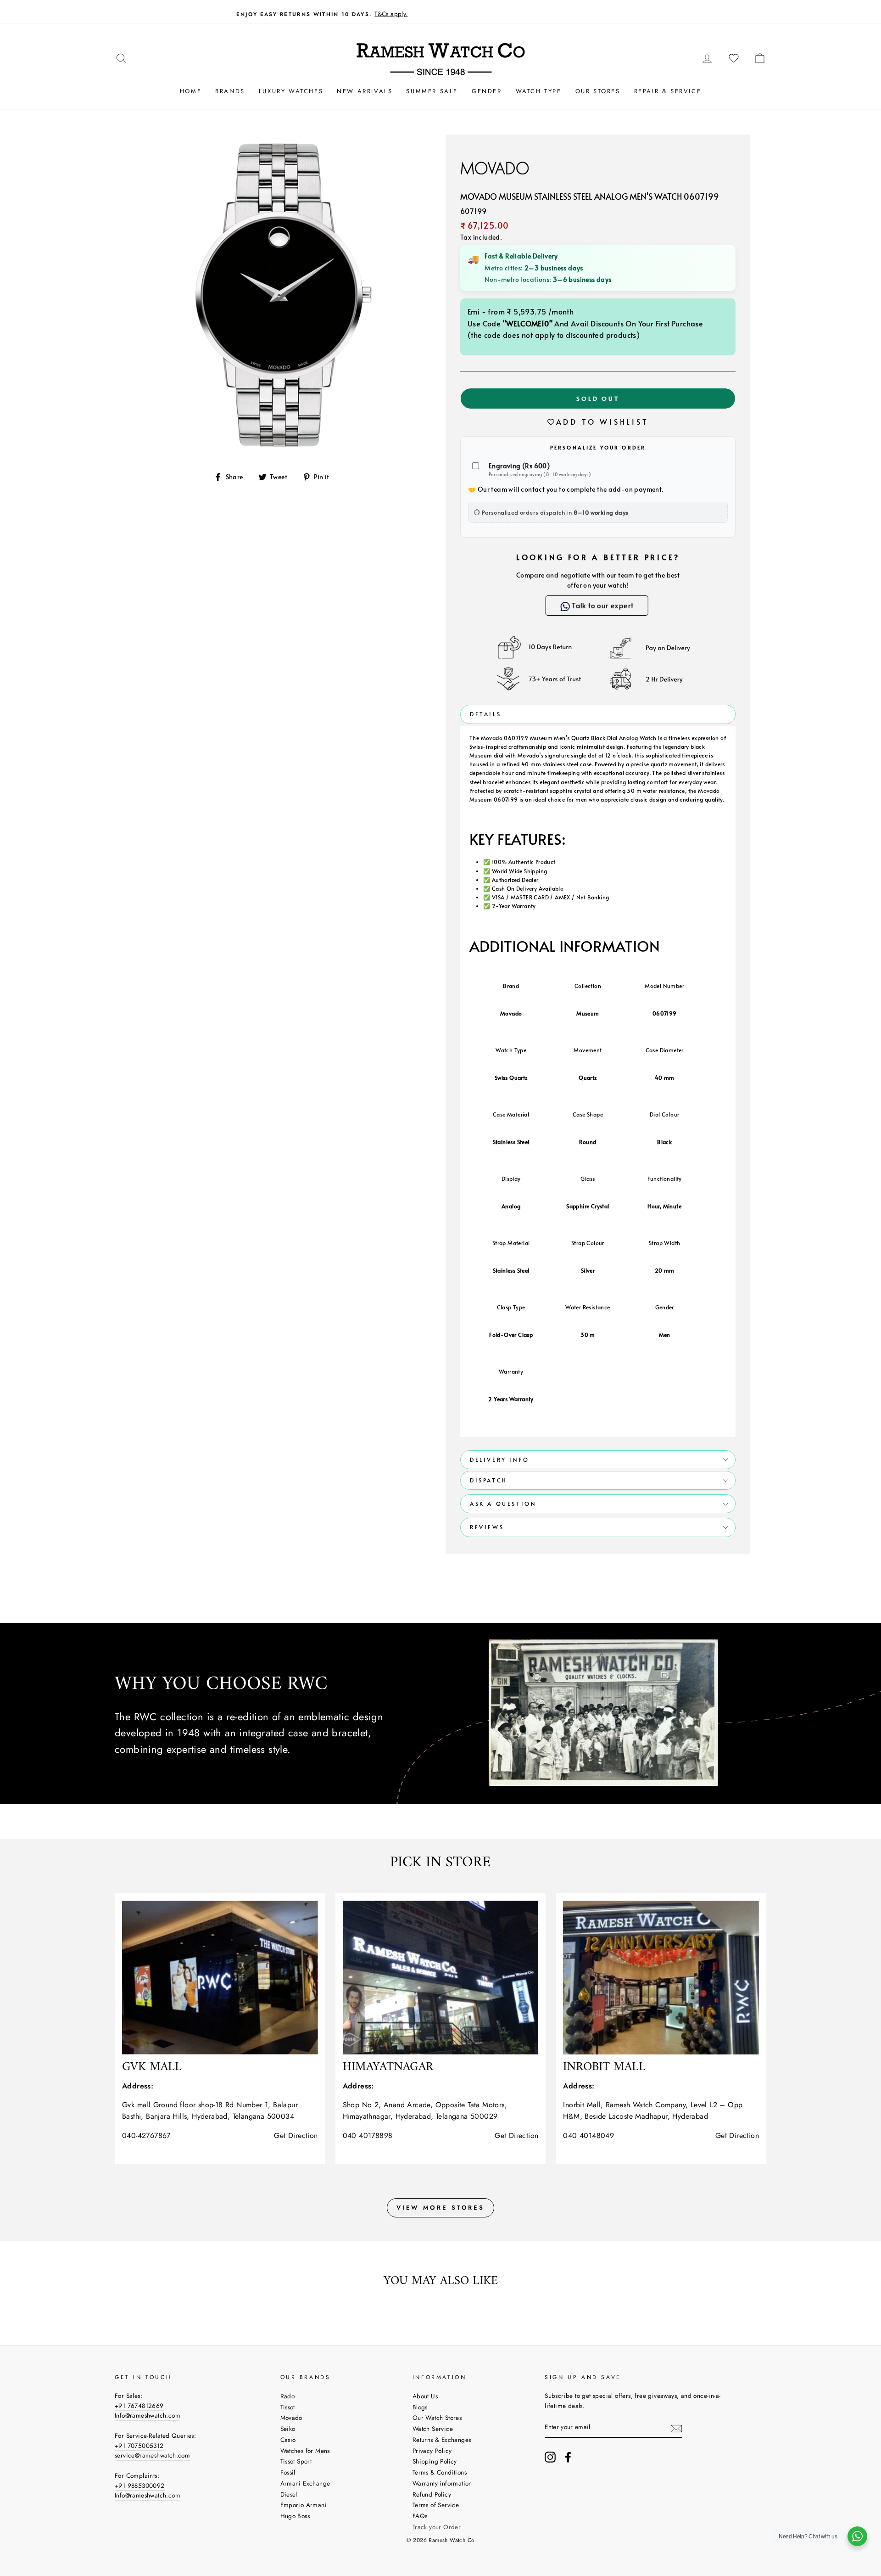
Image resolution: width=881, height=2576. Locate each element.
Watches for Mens (305, 2451)
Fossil (288, 2472)
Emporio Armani (304, 2505)
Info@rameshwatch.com (148, 2415)
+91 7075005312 (139, 2446)
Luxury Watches (291, 91)
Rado (288, 2396)
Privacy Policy (432, 2451)
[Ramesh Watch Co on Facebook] (568, 2457)
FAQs (420, 2516)
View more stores (440, 2208)
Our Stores (598, 91)
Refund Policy (432, 2494)
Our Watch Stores (437, 2418)
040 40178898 (368, 2135)
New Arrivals (365, 91)
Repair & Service (668, 91)
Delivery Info (500, 1459)
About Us (425, 2396)
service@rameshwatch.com (152, 2455)
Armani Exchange (305, 2483)
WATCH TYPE (539, 91)
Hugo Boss (295, 2516)
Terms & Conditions (440, 2472)
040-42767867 (146, 2135)
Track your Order (437, 2527)
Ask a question (503, 1504)
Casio (288, 2440)
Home (191, 91)
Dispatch (489, 1480)
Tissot (288, 2407)
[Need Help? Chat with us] (857, 2536)
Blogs (420, 2407)
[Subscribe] (676, 2428)
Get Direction (296, 2135)
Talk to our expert (604, 605)
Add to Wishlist (602, 421)
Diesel (289, 2494)
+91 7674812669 (139, 2406)
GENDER (487, 91)
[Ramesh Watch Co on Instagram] (550, 2457)
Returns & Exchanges (442, 2440)
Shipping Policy (435, 2461)
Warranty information (442, 2483)
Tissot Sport (296, 2461)
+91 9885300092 (140, 2486)
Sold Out (598, 398)
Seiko (288, 2429)
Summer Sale (432, 91)
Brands (230, 91)
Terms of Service (436, 2505)
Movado (291, 2418)
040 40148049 (588, 2135)
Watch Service (433, 2429)
